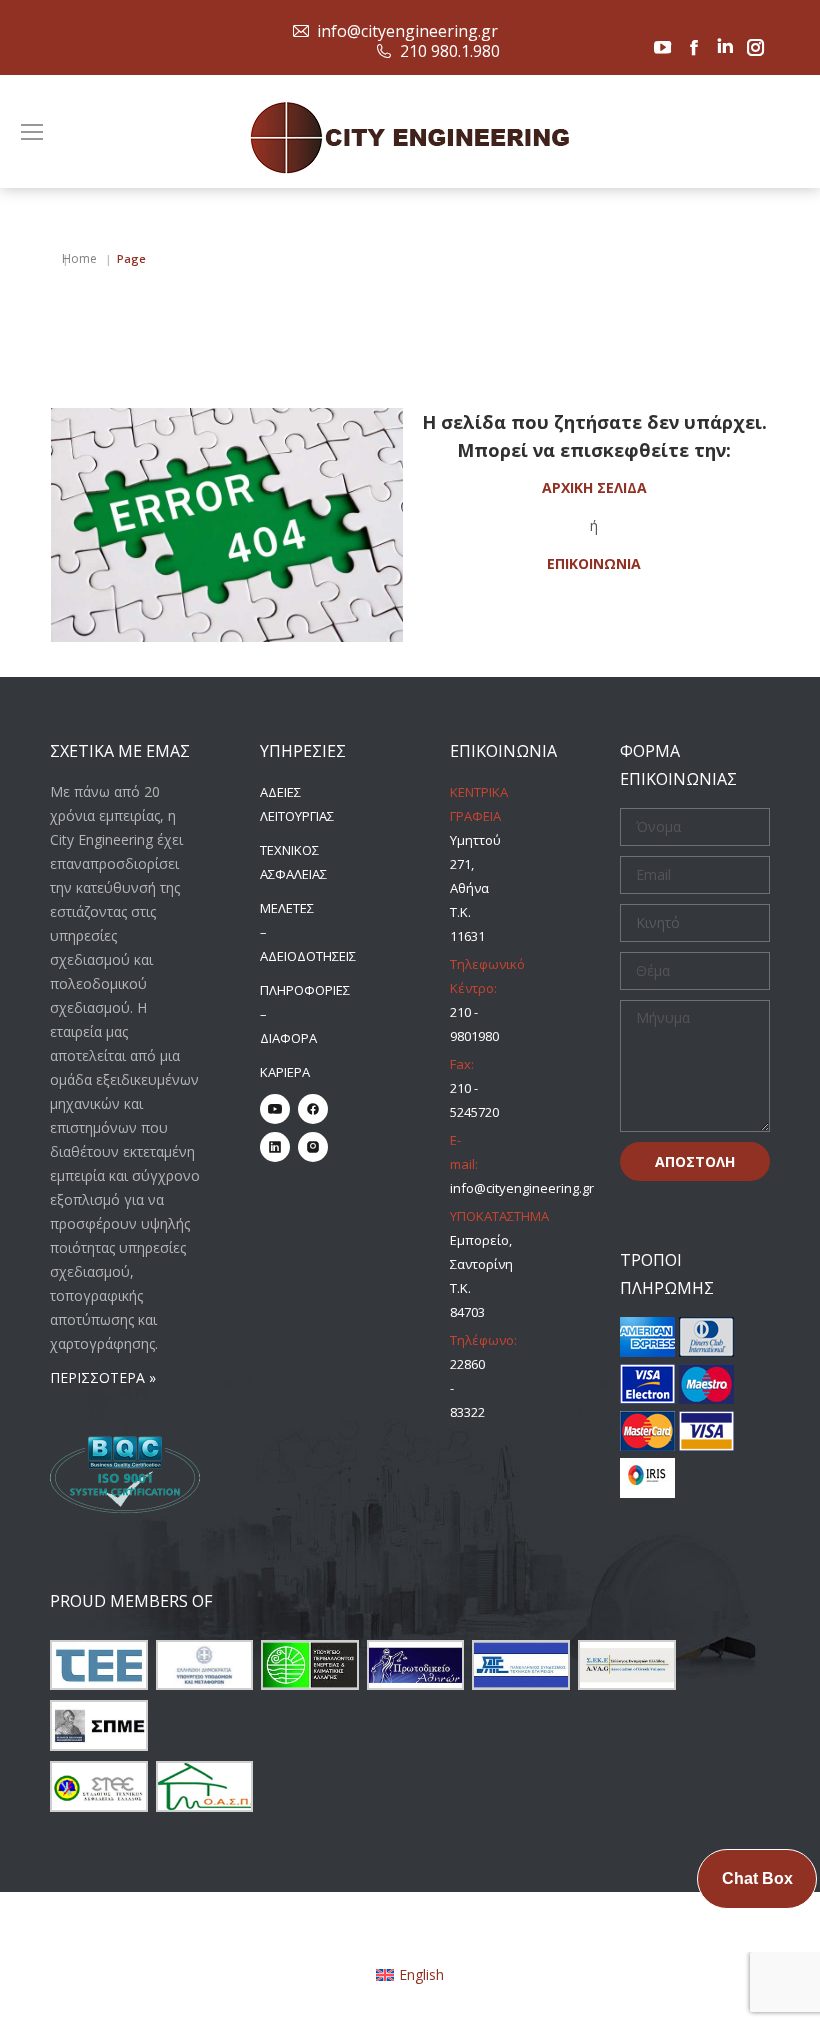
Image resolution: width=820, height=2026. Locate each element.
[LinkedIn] (275, 1147)
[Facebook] (313, 1109)
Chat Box (757, 1878)
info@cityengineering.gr (407, 31)
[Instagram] (313, 1147)
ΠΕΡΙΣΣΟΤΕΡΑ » (103, 1377)
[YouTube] (275, 1109)
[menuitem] (410, 1975)
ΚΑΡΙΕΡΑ (285, 1072)
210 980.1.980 (450, 51)
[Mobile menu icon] (32, 132)
